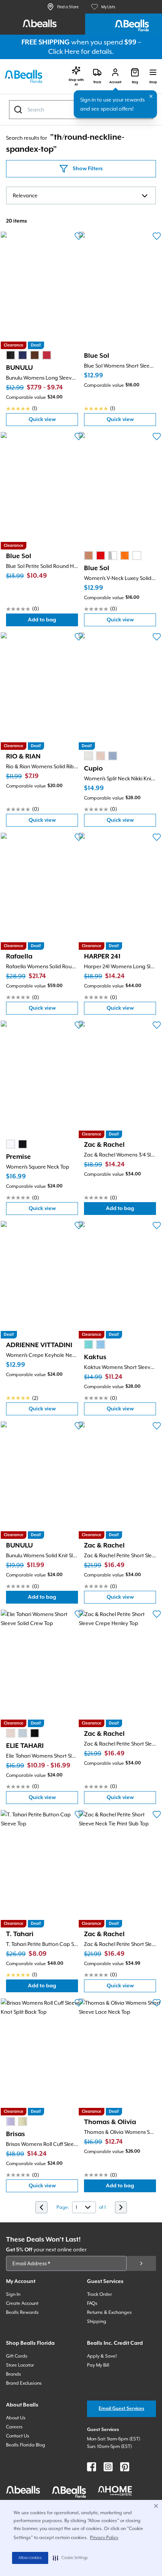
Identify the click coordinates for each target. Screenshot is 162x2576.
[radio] (11, 355)
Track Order (99, 2294)
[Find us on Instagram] (108, 2467)
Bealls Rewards (22, 2312)
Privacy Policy (104, 2538)
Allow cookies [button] (30, 2558)
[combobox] (81, 195)
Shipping (97, 2321)
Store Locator (20, 2365)
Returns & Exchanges (109, 2312)
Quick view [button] (53, 421)
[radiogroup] (29, 355)
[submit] (141, 2263)
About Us (16, 2418)
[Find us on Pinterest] (125, 2467)
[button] (70, 2558)
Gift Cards (17, 2356)
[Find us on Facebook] (92, 2467)
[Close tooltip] (151, 96)
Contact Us (18, 2436)
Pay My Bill (98, 2365)
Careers (14, 2427)
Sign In (13, 2294)
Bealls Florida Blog (26, 2445)
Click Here (64, 51)
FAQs (92, 2303)
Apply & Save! (102, 2356)
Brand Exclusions (24, 2383)
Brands (14, 2374)
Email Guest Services (121, 2409)
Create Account (22, 2303)
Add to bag (53, 622)
